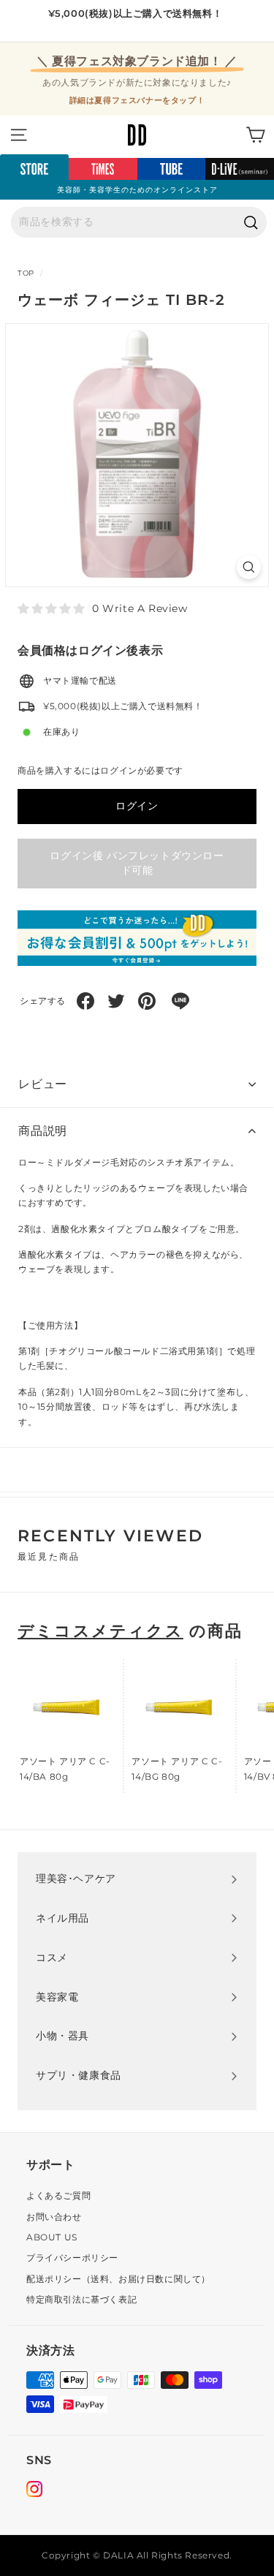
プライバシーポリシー (72, 2258)
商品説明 (43, 1131)
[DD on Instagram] (34, 2491)
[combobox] (139, 222)
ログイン (137, 806)
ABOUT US (52, 2237)
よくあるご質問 (58, 2195)
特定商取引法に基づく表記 (81, 2299)
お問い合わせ (54, 2217)
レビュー (43, 1084)
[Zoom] (249, 567)
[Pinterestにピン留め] (147, 1001)
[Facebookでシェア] (85, 1001)
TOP (26, 273)
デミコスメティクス (100, 1631)
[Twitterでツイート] (116, 1001)
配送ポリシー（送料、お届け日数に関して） (118, 2279)
